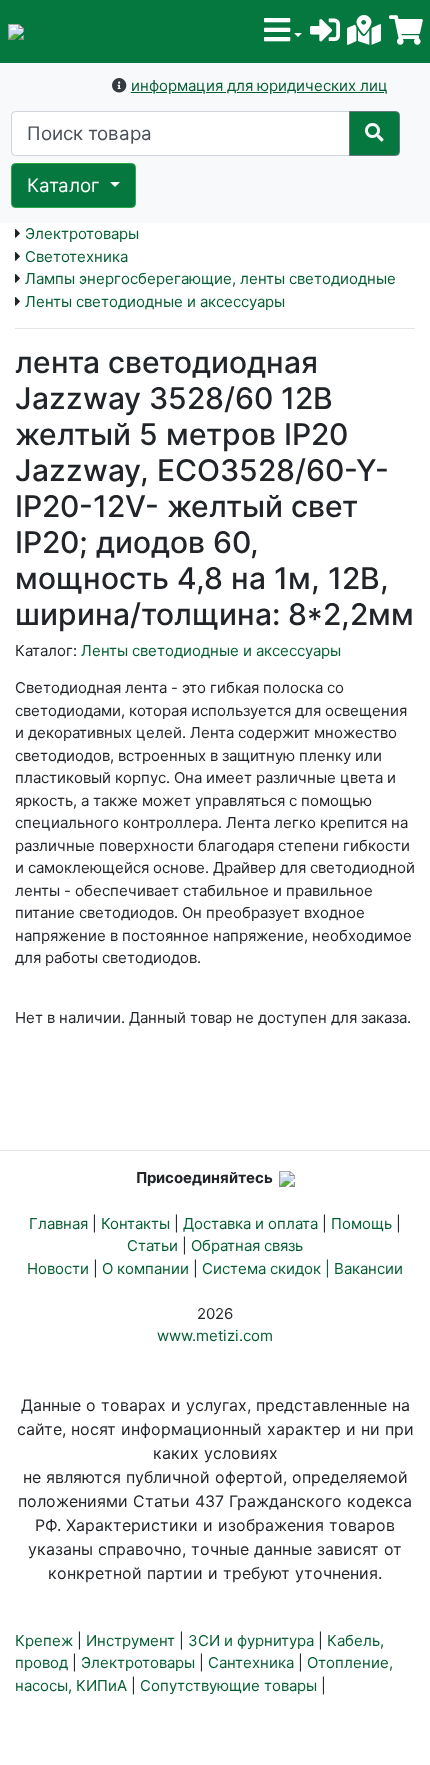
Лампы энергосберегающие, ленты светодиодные (210, 278)
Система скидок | (268, 1268)
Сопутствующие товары (228, 1685)
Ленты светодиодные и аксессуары (155, 301)
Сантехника (251, 1662)
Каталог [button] (66, 185)
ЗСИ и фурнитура (251, 1640)
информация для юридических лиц (259, 85)
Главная (58, 1223)
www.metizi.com (215, 1335)
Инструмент (130, 1640)
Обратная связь (247, 1245)
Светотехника (76, 256)
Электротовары (82, 233)
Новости (58, 1268)
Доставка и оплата (250, 1223)
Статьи (152, 1245)
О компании (145, 1268)
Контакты (135, 1223)
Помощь (361, 1223)
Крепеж (44, 1640)
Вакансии (368, 1268)
